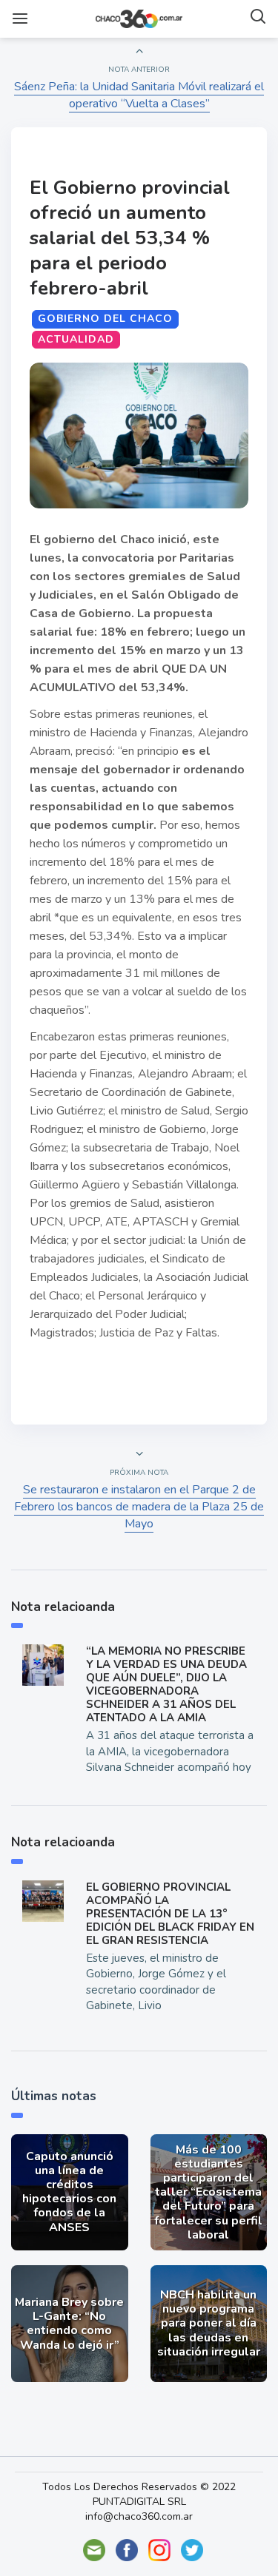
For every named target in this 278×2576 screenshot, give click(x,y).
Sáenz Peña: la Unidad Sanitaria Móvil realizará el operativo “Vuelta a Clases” (139, 95)
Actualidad (76, 339)
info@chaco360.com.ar (139, 2516)
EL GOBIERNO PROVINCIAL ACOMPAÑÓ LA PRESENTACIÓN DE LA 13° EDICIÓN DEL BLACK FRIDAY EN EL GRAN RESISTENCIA (170, 1914)
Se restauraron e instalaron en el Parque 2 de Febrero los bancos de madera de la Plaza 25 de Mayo (139, 1507)
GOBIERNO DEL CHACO (105, 319)
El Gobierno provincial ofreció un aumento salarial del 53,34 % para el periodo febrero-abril (130, 238)
